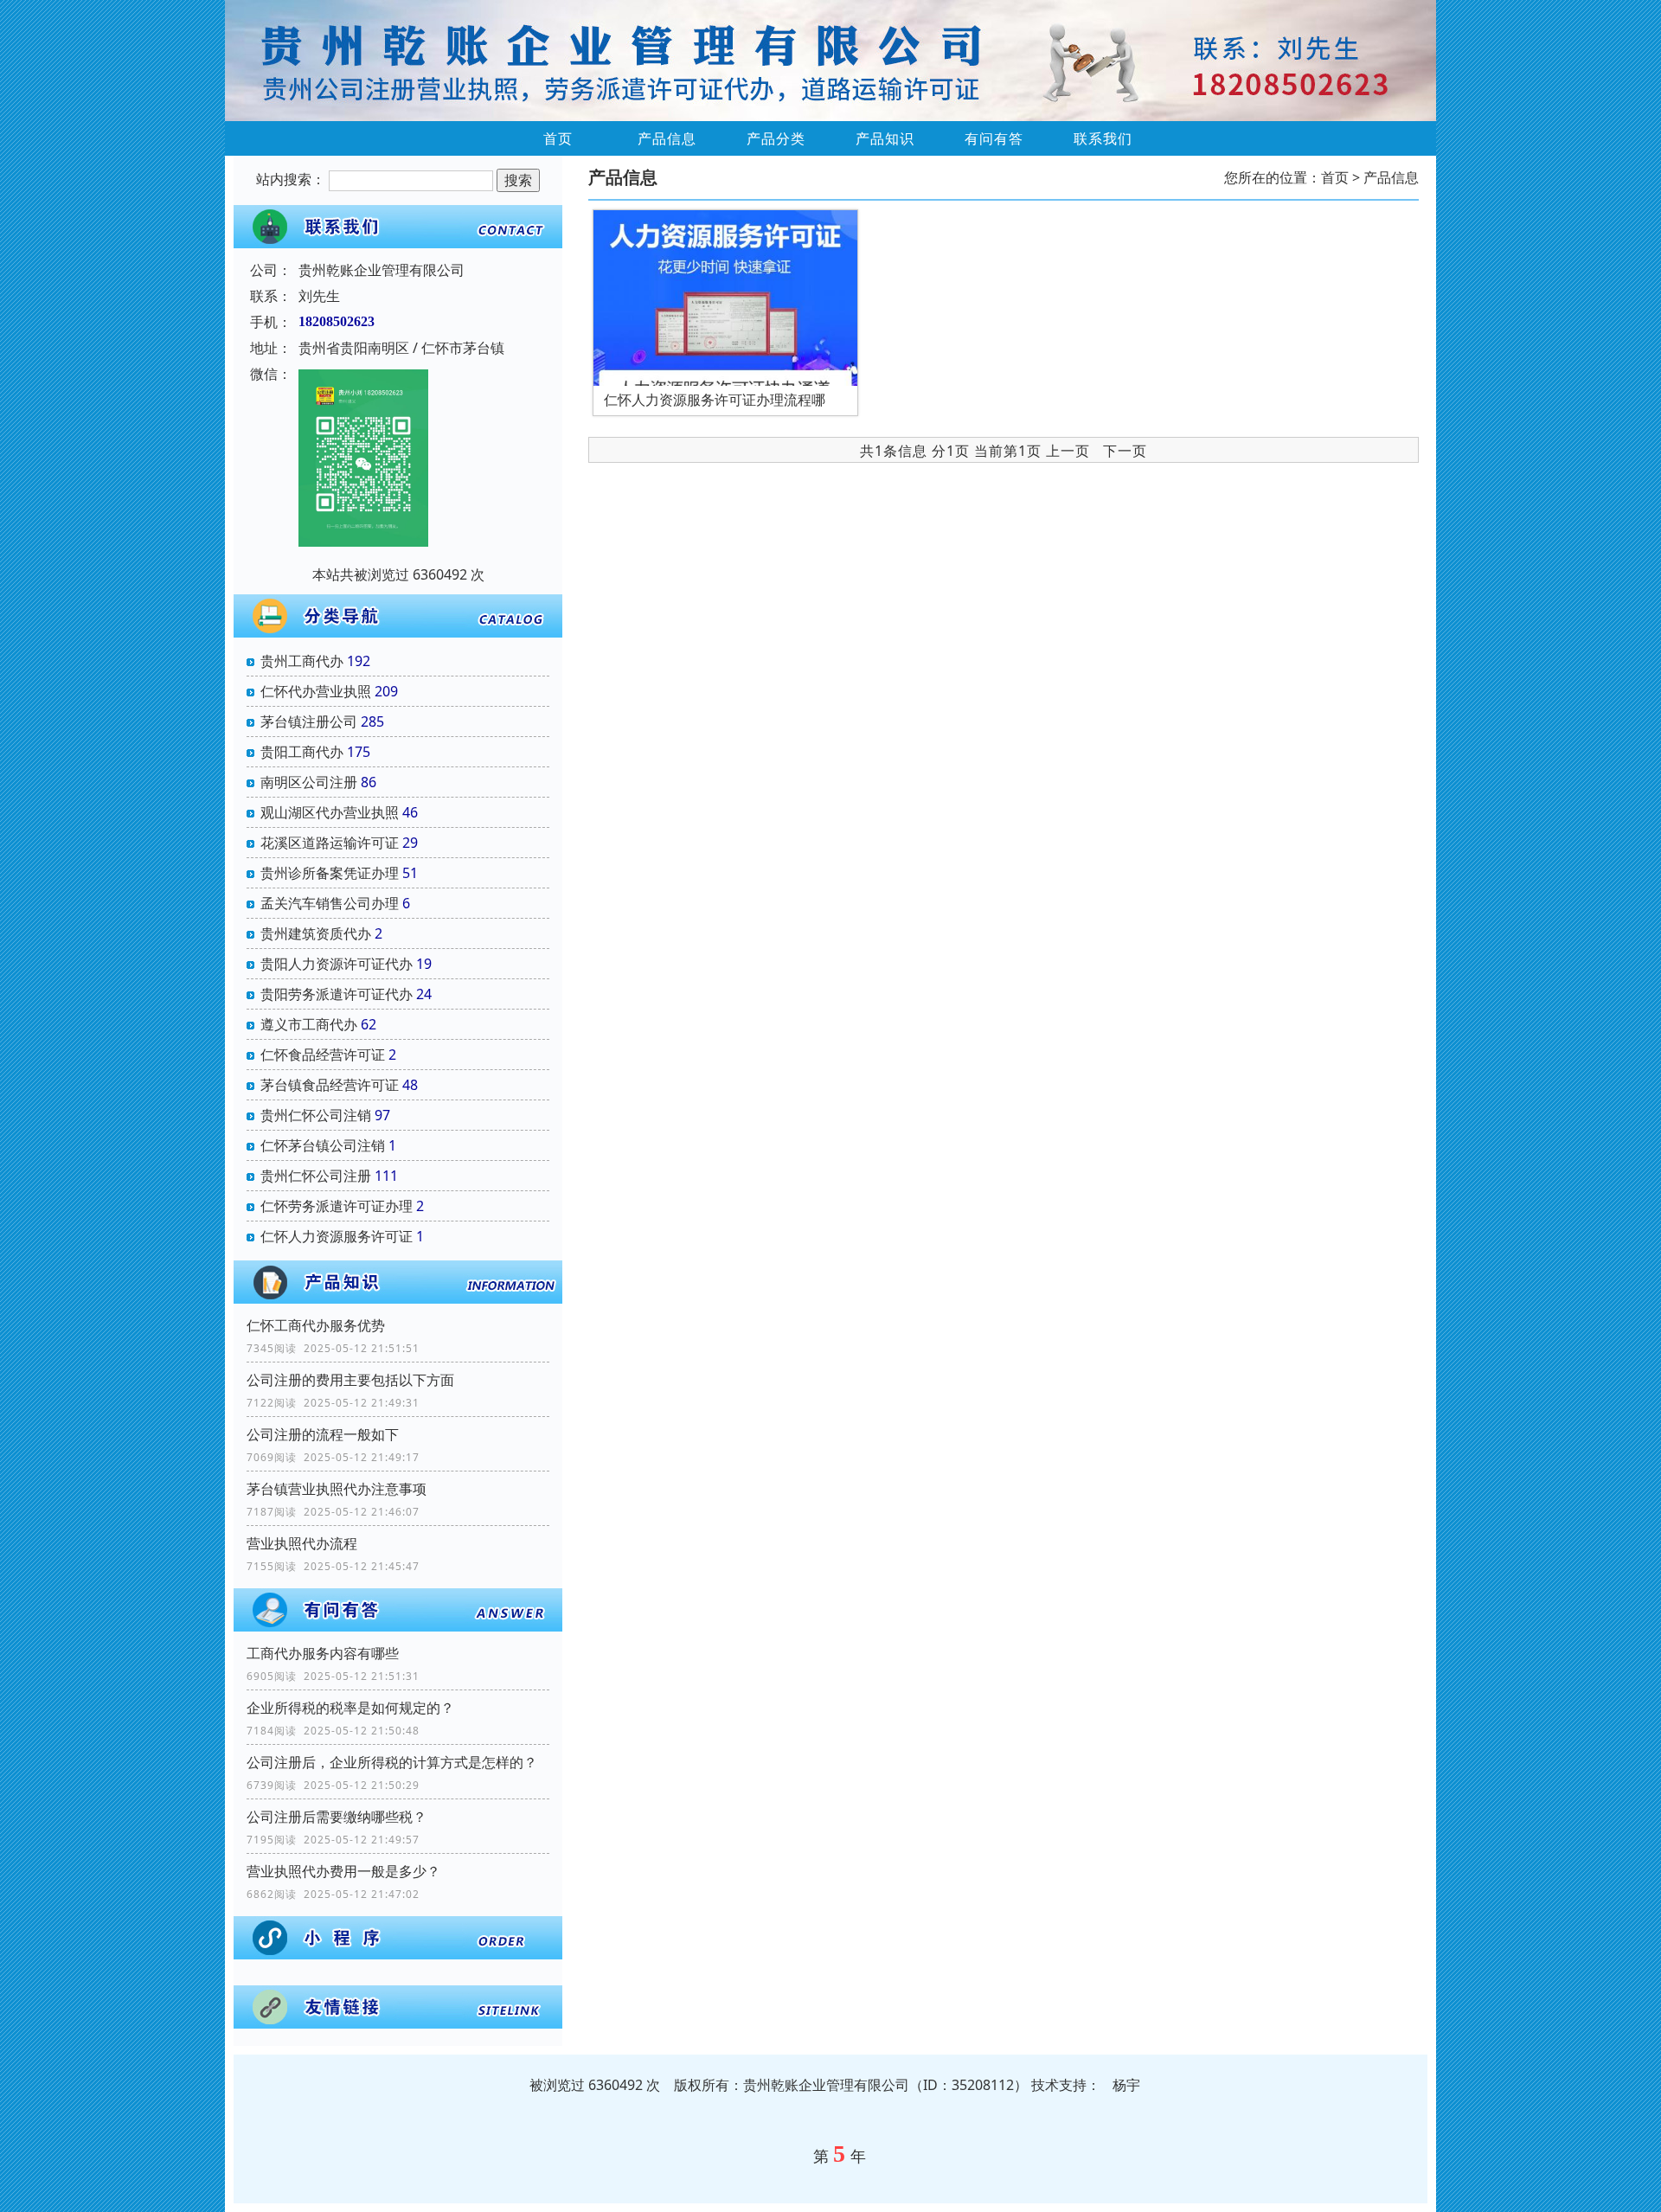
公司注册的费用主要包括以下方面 (350, 1380)
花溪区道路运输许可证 (330, 843)
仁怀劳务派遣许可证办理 (337, 1206)
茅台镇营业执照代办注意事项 (337, 1489)
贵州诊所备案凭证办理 (330, 873)
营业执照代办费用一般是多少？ (343, 1871)
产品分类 (776, 138)
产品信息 (667, 138)
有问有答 (994, 138)
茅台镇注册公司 (309, 721)
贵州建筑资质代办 (316, 933)
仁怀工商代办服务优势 (316, 1325)
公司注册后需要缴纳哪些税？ (337, 1817)
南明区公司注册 (309, 782)
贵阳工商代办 (302, 752)
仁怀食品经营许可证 (323, 1055)
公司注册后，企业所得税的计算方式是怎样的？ (392, 1762)
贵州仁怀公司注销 (316, 1115)
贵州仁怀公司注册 (316, 1176)
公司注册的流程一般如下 (323, 1434)
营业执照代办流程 (302, 1543)
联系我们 (1103, 138)
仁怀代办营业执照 (316, 691)
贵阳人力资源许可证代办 (337, 964)
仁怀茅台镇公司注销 (323, 1145)
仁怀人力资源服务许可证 (337, 1236)
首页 (558, 138)
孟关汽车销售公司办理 (330, 903)
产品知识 (885, 138)
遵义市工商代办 (309, 1024)
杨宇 (1126, 2085)
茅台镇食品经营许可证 (330, 1085)
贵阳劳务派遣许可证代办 (337, 994)
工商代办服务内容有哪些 (323, 1653)
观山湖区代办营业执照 (330, 812)
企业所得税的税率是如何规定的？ (350, 1708)
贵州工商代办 (302, 661)
